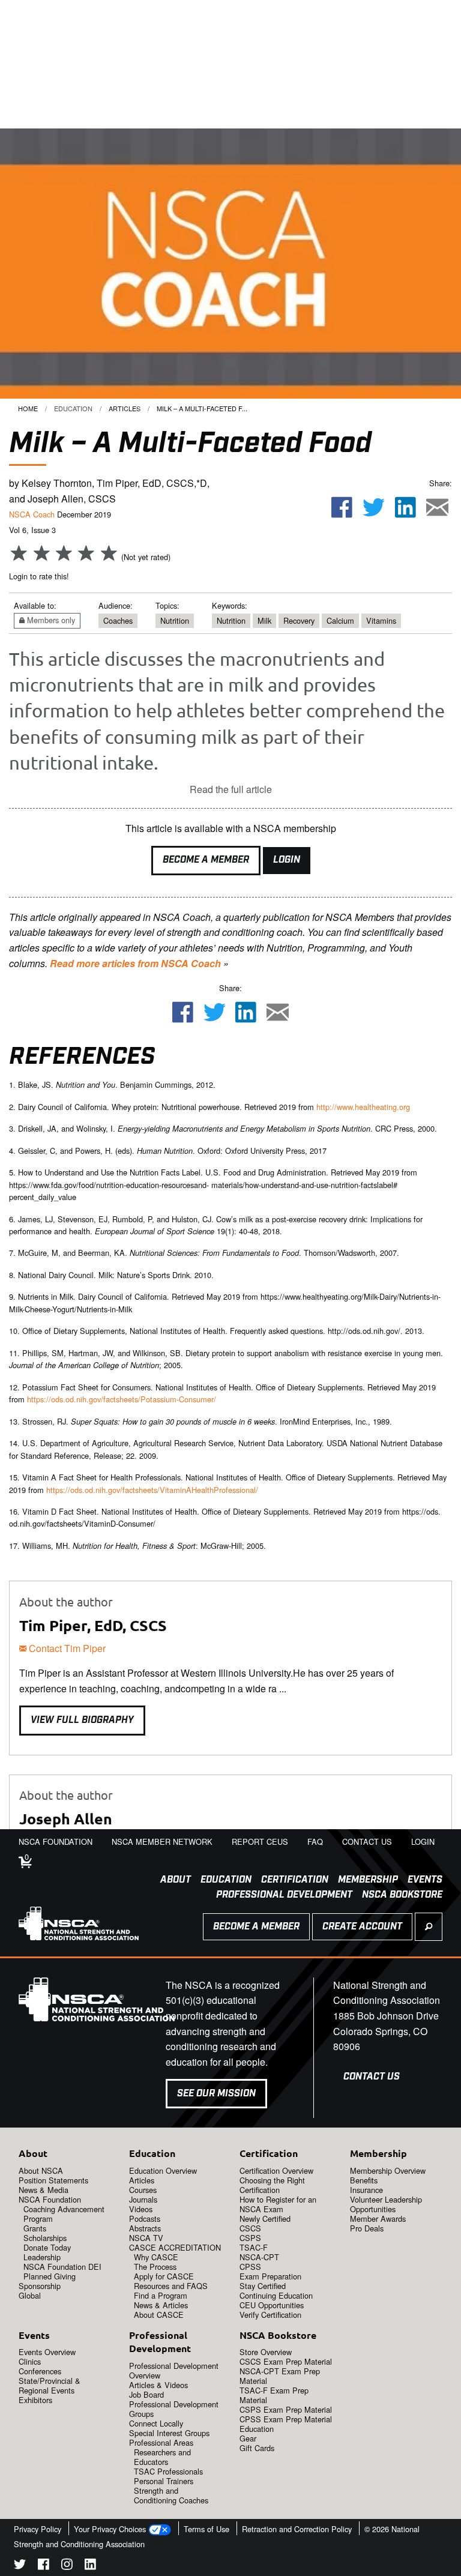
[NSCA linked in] (90, 2566)
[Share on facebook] (342, 508)
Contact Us (372, 2077)
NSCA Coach (32, 514)
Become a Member (206, 860)
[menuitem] (171, 1880)
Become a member (256, 1927)
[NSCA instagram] (67, 2566)
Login (287, 860)
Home (28, 408)
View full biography (82, 1720)
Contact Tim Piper (66, 1648)
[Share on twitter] (374, 508)
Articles (125, 408)
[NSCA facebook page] (44, 2566)
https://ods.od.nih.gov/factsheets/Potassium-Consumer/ (122, 1399)
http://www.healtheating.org (363, 1107)
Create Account (362, 1927)
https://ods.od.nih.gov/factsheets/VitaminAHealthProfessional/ (152, 1490)
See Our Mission (216, 2094)
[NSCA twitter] (20, 2566)
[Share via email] (437, 508)
